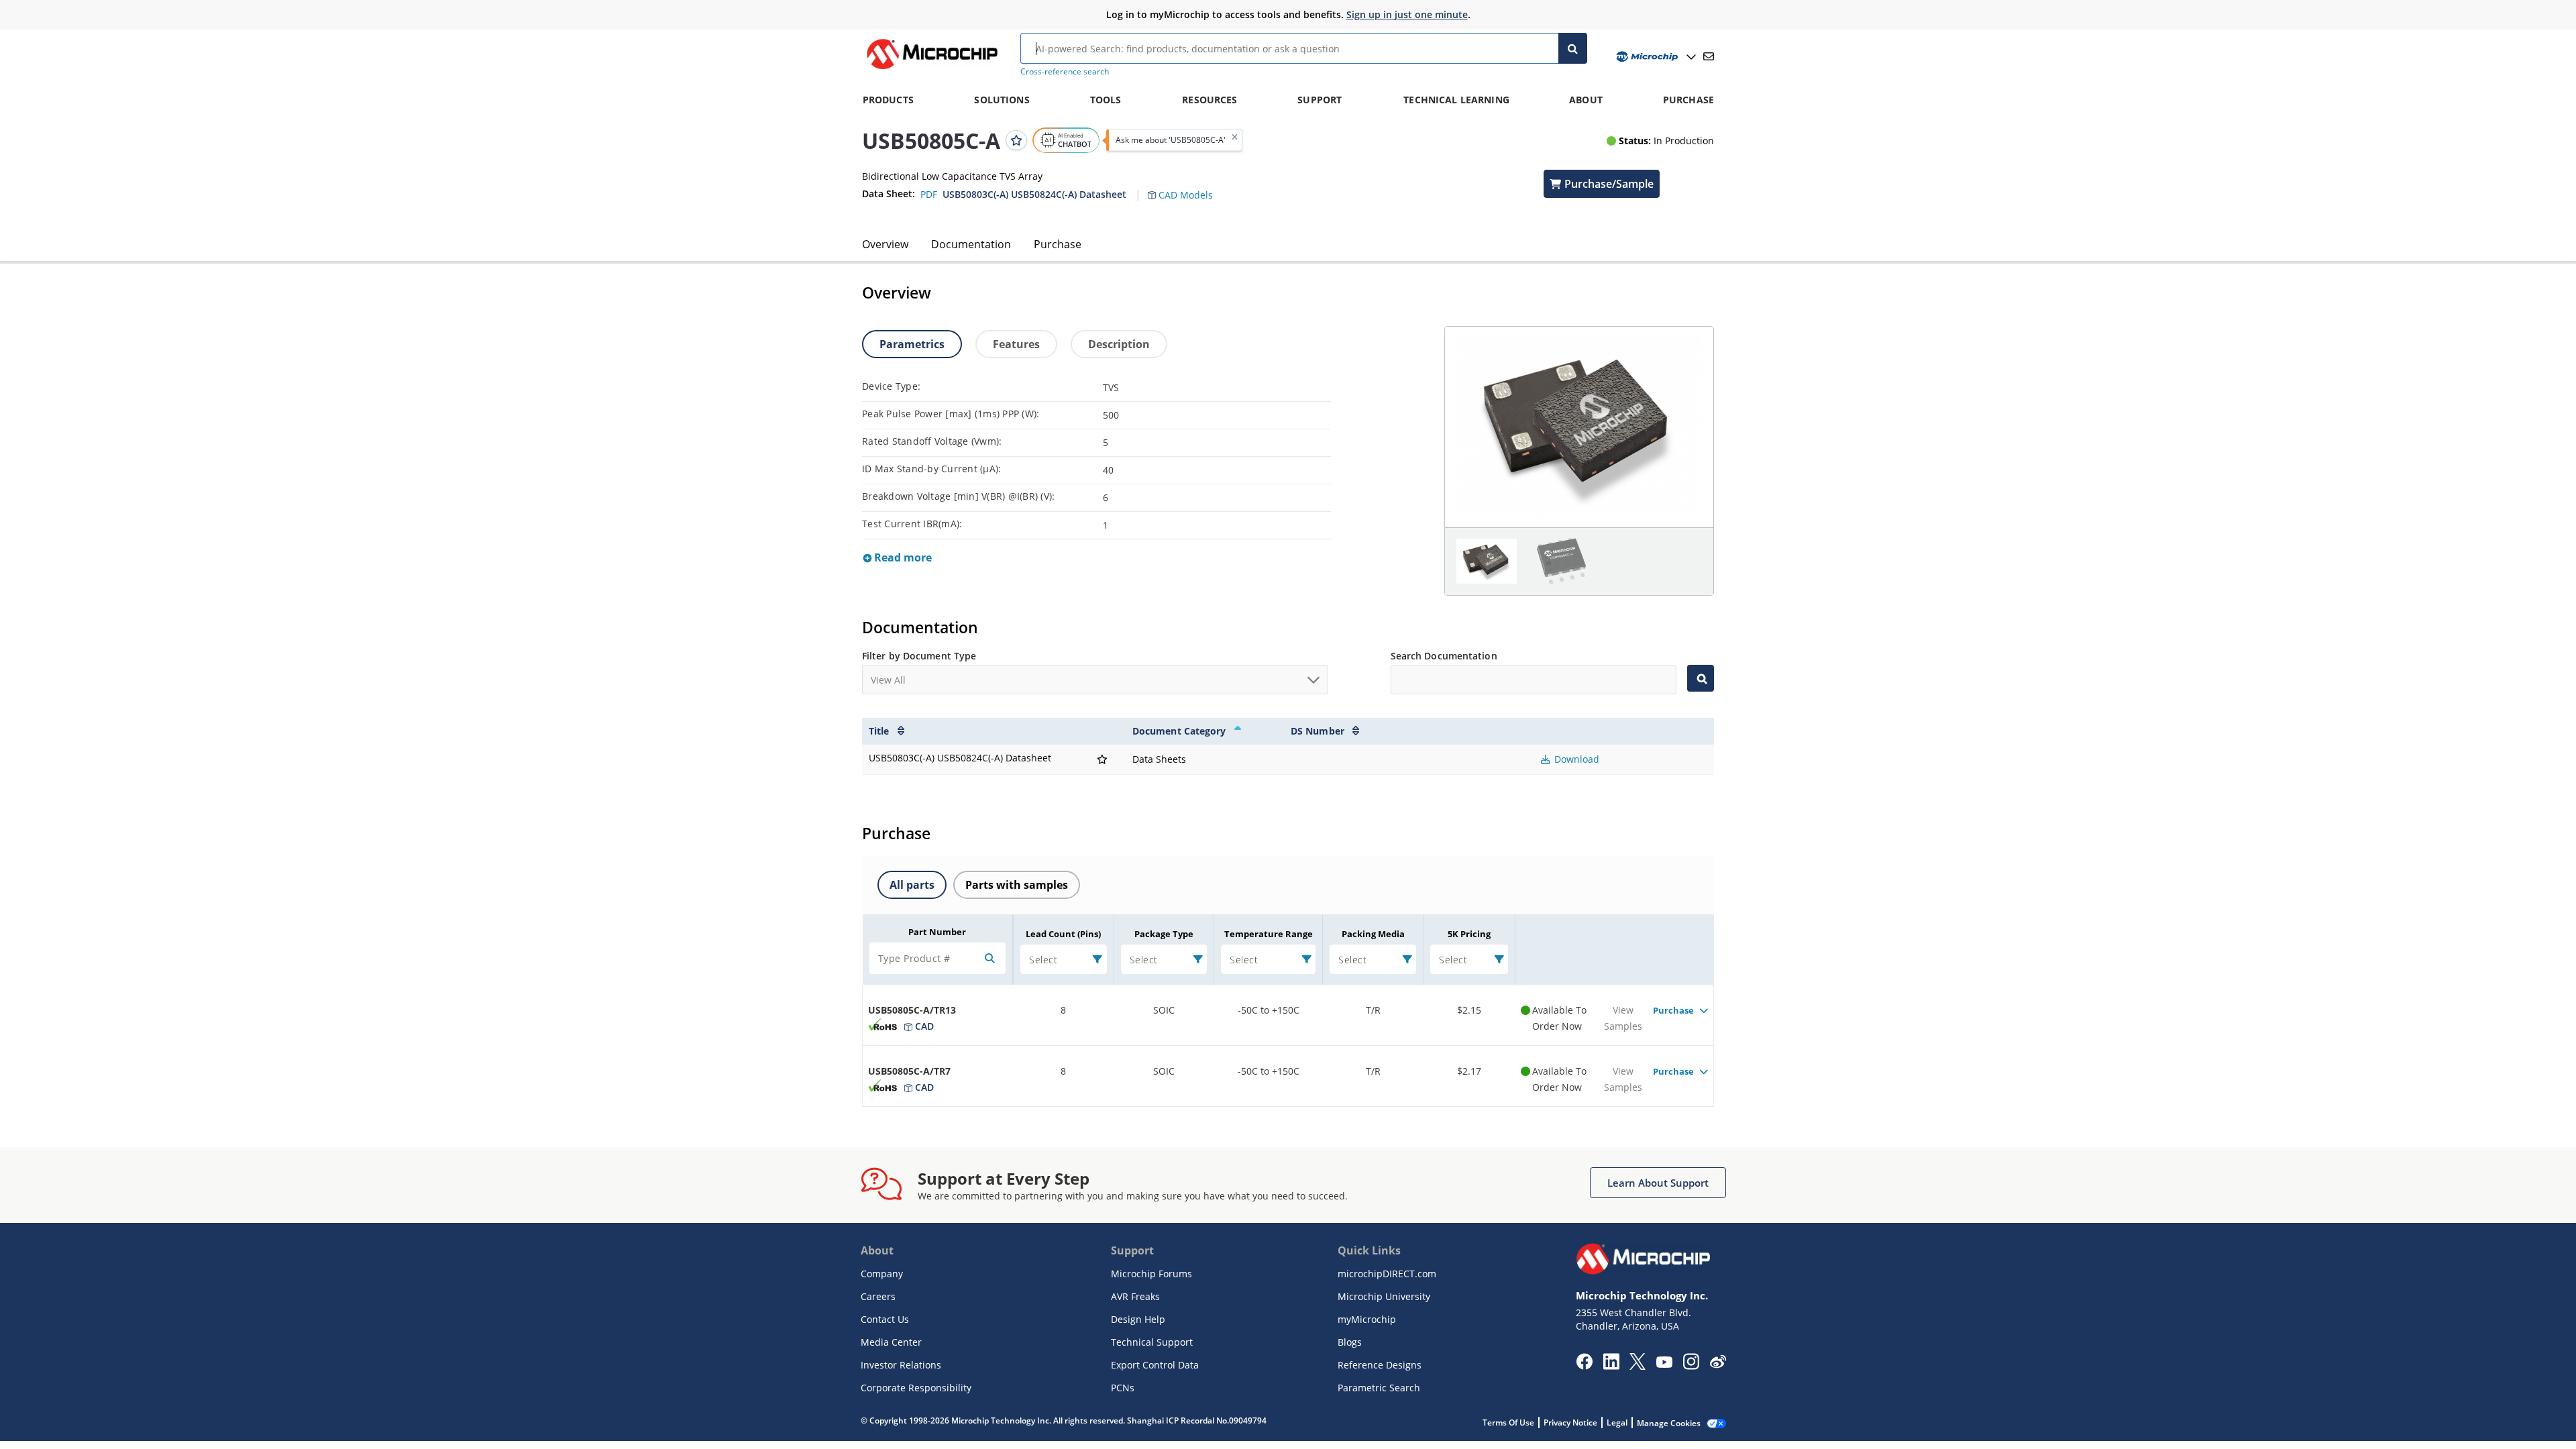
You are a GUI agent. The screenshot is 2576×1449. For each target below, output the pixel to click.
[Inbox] (1709, 56)
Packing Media (1373, 934)
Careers (878, 1296)
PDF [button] (929, 194)
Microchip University (1384, 1296)
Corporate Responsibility (916, 1388)
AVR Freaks (1135, 1296)
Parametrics (912, 344)
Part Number (937, 932)
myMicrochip (1367, 1319)
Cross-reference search (1065, 71)
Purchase (1058, 244)
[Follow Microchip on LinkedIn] (1611, 1366)
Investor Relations (901, 1365)
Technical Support (1152, 1342)
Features (1016, 344)
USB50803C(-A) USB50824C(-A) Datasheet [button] (1034, 194)
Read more (902, 557)
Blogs (1350, 1342)
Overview (885, 244)
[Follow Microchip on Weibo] (1718, 1364)
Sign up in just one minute (1407, 14)
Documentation (971, 244)
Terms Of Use (1508, 1423)
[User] (1655, 57)
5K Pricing (1469, 934)
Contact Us (885, 1319)
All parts (912, 885)
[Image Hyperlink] (932, 69)
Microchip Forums (1151, 1274)
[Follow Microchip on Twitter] (1638, 1366)
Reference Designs (1380, 1365)
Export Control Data (1155, 1365)
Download (1575, 759)
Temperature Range (1269, 934)
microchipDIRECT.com (1387, 1274)
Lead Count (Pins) (1063, 934)
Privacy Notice (1570, 1423)
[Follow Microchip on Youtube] (1664, 1364)
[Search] (1573, 48)
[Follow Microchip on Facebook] (1584, 1366)
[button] (1187, 187)
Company (882, 1274)
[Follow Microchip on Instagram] (1691, 1366)
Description (1119, 344)
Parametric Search (1379, 1388)
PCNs (1123, 1388)
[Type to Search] (1701, 678)
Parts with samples (1017, 885)
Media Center (891, 1342)
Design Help (1138, 1319)
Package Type (1164, 934)
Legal (1617, 1423)
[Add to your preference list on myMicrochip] (1016, 140)
